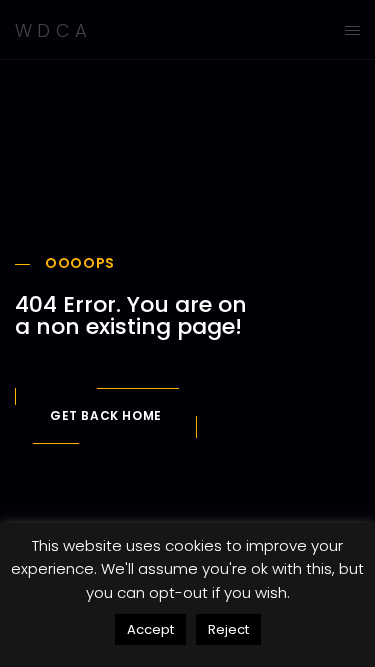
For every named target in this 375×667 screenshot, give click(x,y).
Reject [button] (228, 629)
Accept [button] (150, 629)
